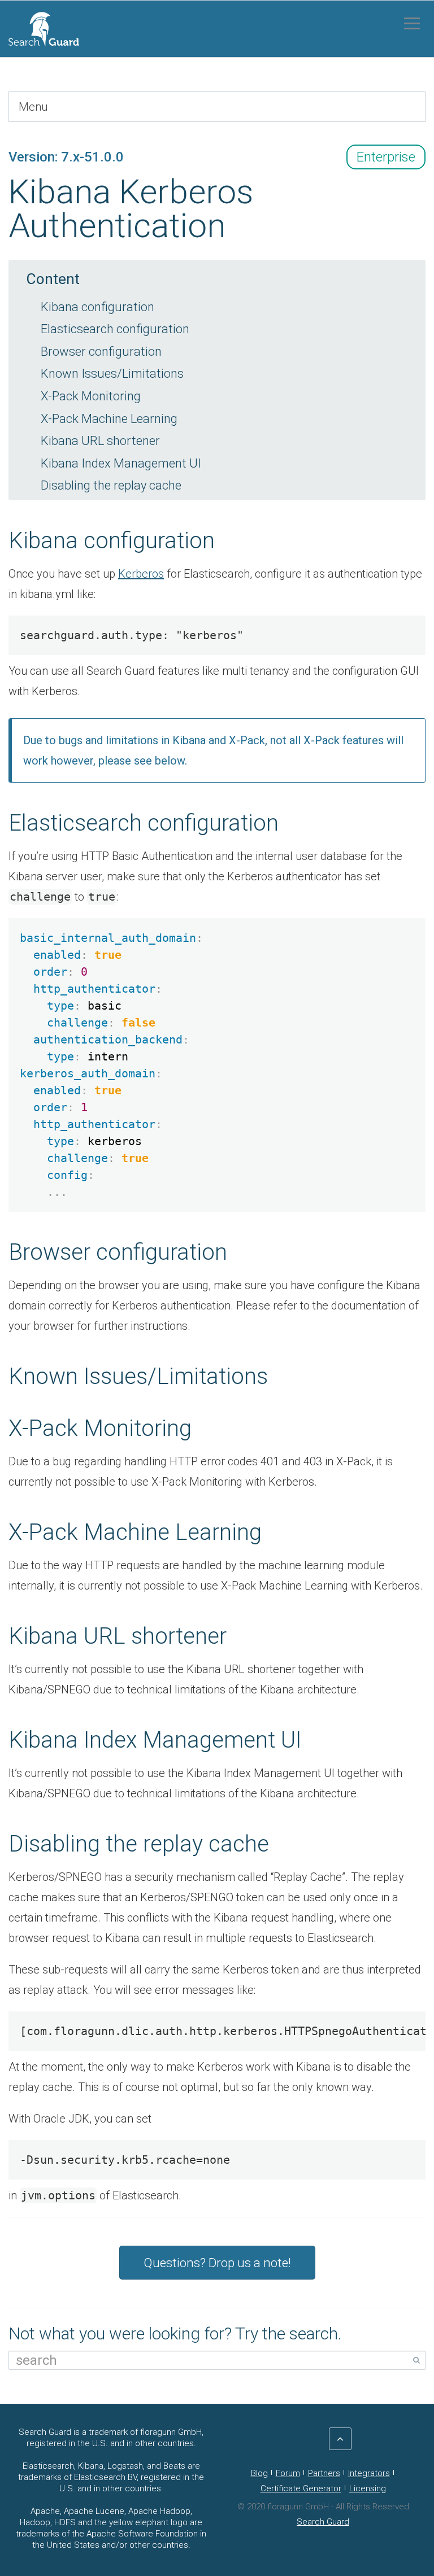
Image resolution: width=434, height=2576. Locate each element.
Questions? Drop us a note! (217, 2263)
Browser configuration (101, 352)
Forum (288, 2473)
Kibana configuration (97, 307)
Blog (259, 2473)
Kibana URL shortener (100, 441)
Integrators (369, 2473)
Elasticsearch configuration (115, 329)
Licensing (368, 2488)
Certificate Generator (301, 2488)
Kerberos (141, 574)
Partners (324, 2473)
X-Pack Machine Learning (109, 419)
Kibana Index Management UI (121, 463)
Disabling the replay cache (111, 485)
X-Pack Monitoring (91, 396)
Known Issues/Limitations (112, 374)
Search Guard (323, 2522)
